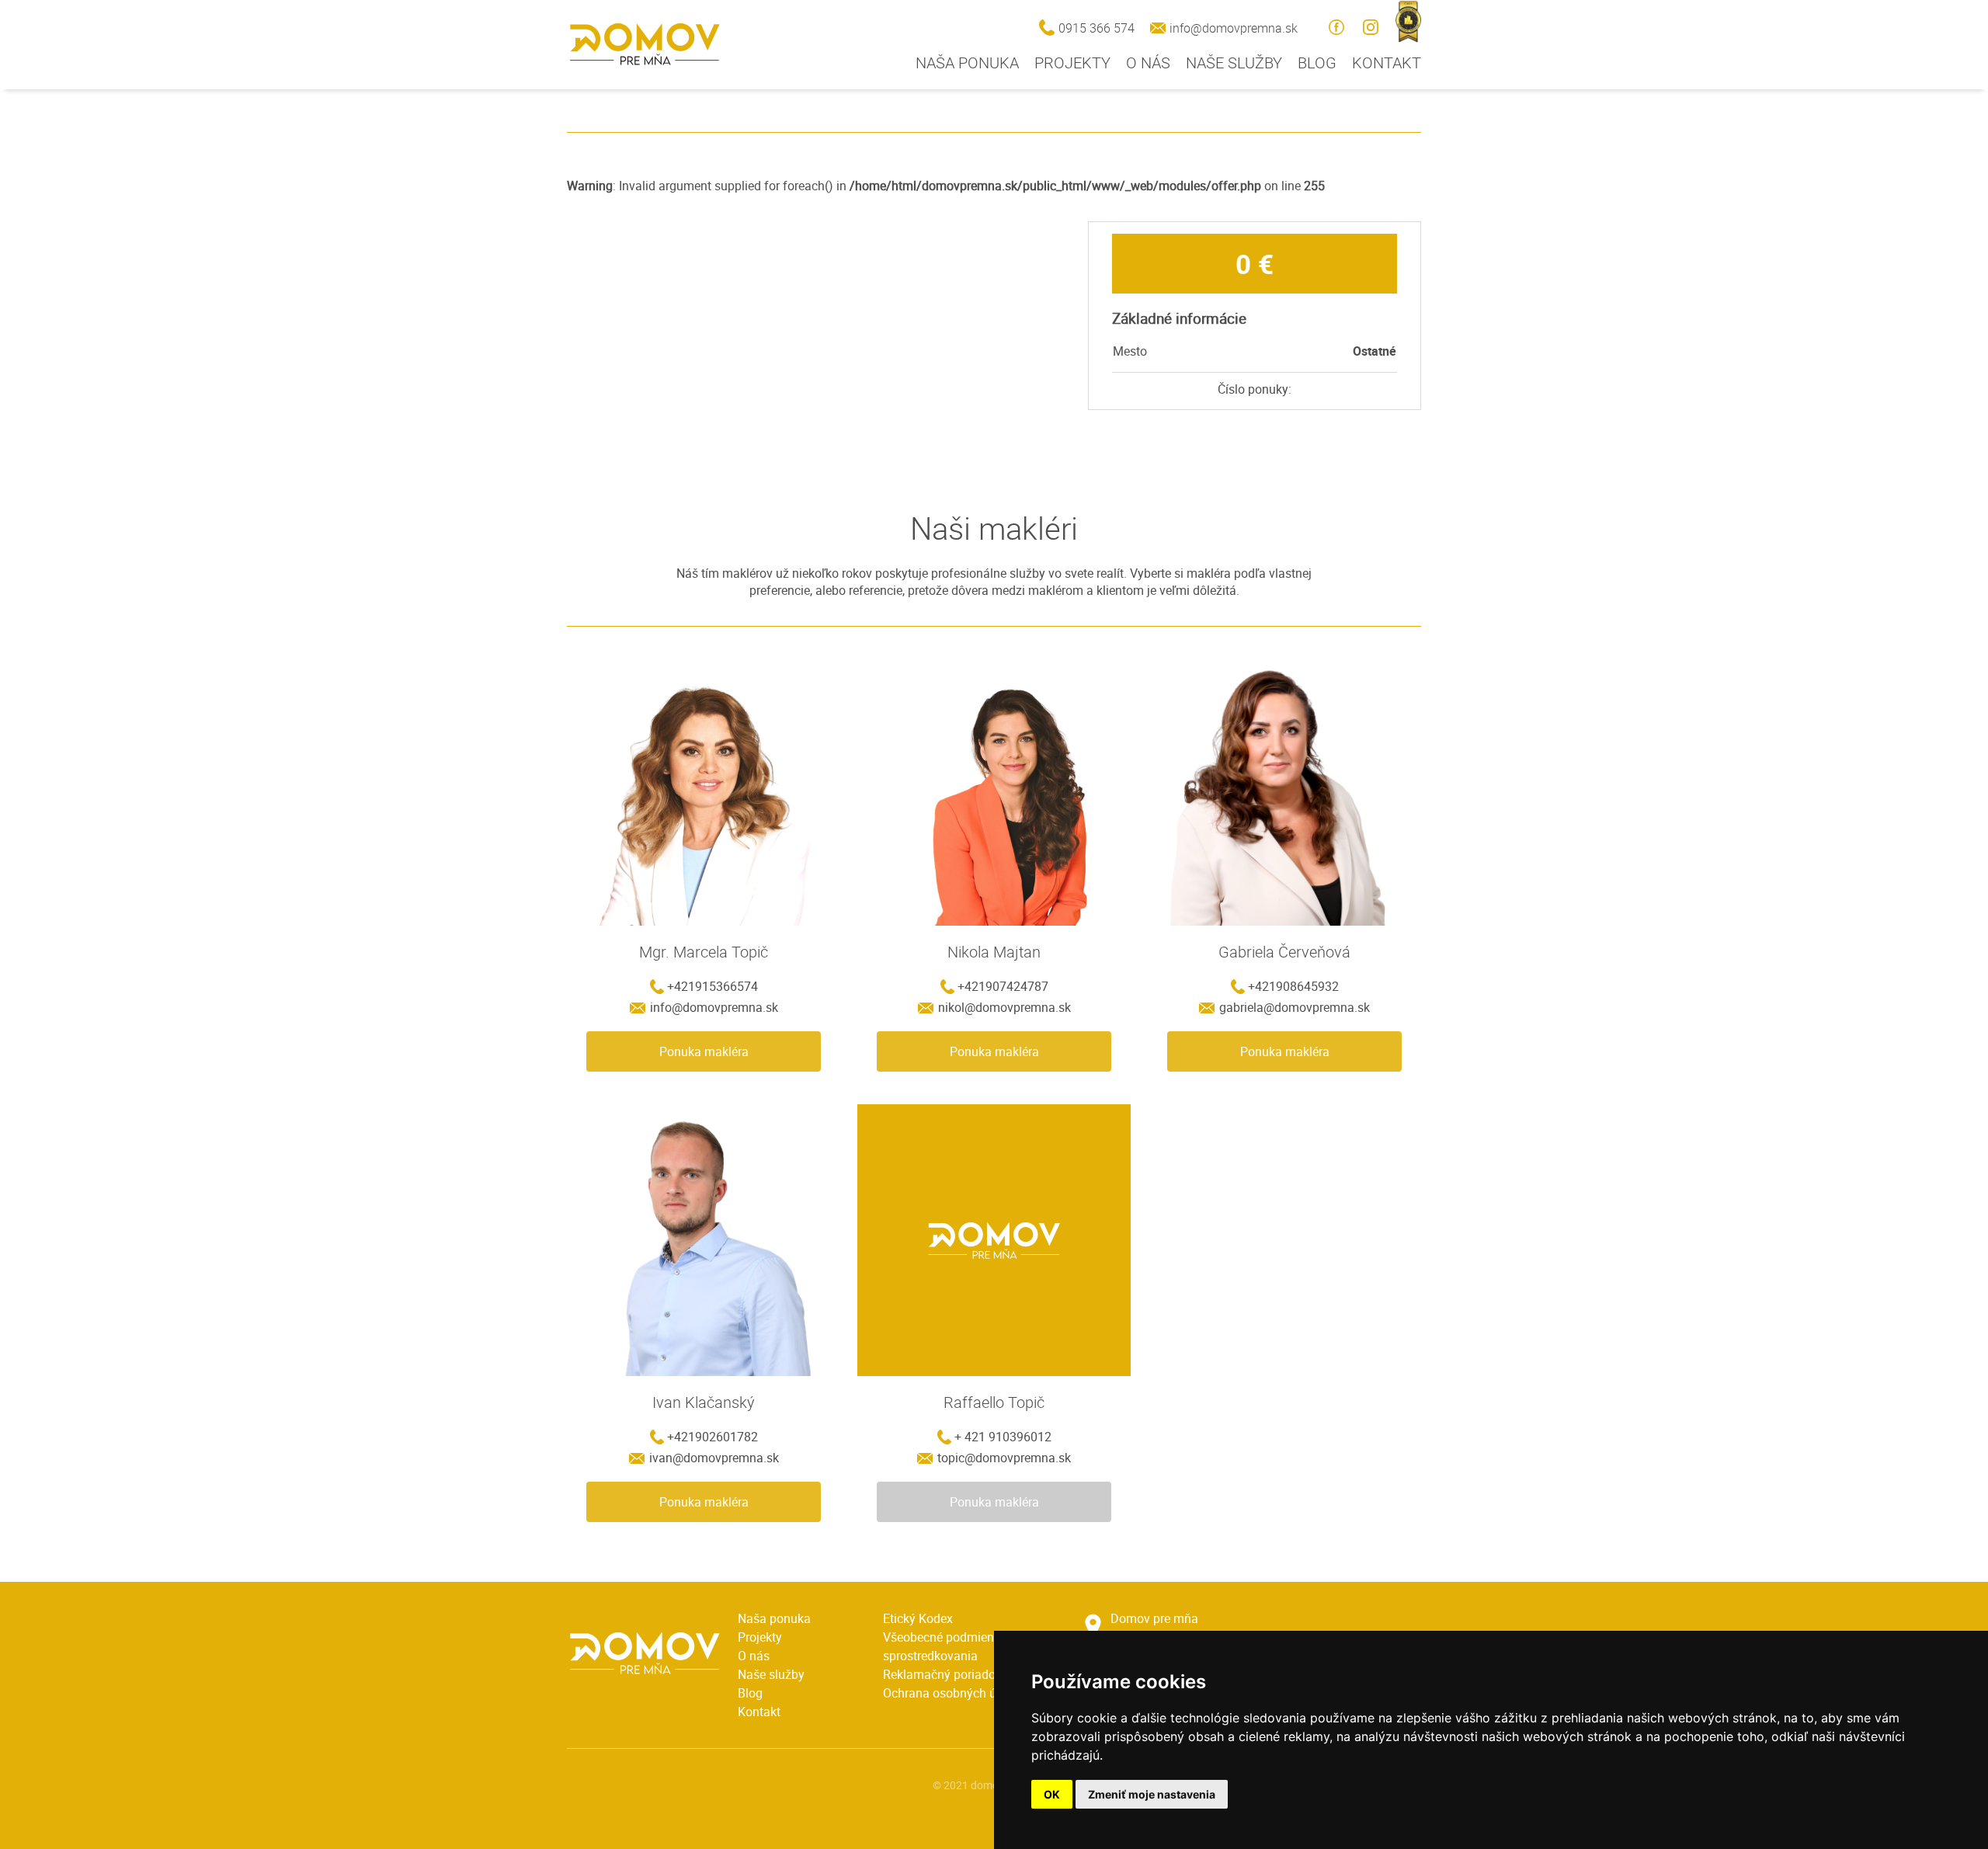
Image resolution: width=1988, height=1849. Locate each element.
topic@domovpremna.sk (1004, 1458)
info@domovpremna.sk (1234, 28)
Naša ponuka (967, 63)
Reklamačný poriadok (942, 1674)
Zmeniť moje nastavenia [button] (1152, 1794)
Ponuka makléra (704, 1051)
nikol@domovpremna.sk (1004, 1007)
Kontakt (1387, 63)
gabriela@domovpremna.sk (1295, 1007)
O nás (1148, 63)
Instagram (1371, 27)
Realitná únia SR (1408, 21)
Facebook (1336, 27)
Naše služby (1234, 63)
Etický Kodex (918, 1618)
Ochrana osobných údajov (955, 1693)
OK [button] (1052, 1794)
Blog (1317, 63)
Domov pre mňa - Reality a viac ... (645, 44)
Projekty (1072, 63)
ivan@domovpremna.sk (714, 1458)
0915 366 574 (1097, 28)
